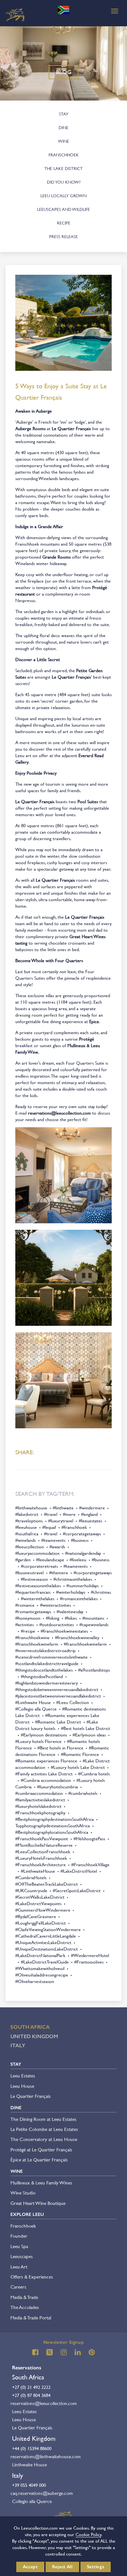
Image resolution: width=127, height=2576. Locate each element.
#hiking (53, 1618)
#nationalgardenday (83, 1553)
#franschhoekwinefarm (37, 1644)
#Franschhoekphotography (40, 1813)
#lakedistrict (27, 1514)
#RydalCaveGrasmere (36, 1917)
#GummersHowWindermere (43, 1910)
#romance (25, 1605)
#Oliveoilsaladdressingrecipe (42, 1975)
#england (89, 1514)
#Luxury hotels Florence (38, 1741)
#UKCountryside (31, 1891)
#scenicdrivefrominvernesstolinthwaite (51, 1657)
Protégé (87, 1039)
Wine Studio (23, 2193)
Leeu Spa (19, 2246)
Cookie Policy (88, 2534)
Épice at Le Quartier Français (39, 2160)
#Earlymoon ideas (89, 1735)
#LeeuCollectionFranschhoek (43, 1852)
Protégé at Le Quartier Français (41, 2150)
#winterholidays (71, 1592)
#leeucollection (30, 1547)
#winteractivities (56, 1605)
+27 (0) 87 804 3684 (31, 2395)
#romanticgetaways (33, 1612)
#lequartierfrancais (33, 1592)
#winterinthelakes (38, 1599)
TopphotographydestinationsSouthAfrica (53, 1826)
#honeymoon (28, 1618)
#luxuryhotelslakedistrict (38, 1806)
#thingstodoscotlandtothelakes (44, 1670)
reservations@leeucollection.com (44, 2403)
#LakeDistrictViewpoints (38, 1904)
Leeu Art (19, 2267)
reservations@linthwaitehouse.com (46, 2456)
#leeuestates (91, 1521)
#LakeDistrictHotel (79, 1871)
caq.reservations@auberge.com (42, 2493)
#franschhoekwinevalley (77, 1638)
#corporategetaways (82, 1534)
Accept (30, 2567)
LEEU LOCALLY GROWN (63, 196)
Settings (96, 2567)
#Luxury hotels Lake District (78, 1767)
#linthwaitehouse (31, 1508)
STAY (64, 114)
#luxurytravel (61, 1521)
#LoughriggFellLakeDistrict (41, 1923)
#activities (25, 1625)
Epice (94, 1022)
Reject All (62, 2567)
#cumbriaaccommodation (39, 1793)
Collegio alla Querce (32, 2501)
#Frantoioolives (89, 1962)
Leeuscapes (22, 2256)
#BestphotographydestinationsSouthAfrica (55, 1819)
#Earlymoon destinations (44, 1735)
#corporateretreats (39, 1566)
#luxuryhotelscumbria (57, 1787)
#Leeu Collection (73, 1702)
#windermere (92, 1508)
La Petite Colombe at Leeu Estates (44, 2129)
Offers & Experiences (32, 2277)
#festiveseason (34, 1579)
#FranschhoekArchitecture (41, 1865)
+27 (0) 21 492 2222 (31, 2387)
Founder (19, 2236)
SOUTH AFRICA (30, 2027)
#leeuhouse (26, 1527)
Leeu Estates (23, 2076)
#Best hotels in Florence (60, 1748)
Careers (18, 2287)
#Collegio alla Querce (36, 1709)
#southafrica (27, 1534)
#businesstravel (29, 1573)
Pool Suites (88, 802)
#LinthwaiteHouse (38, 1871)
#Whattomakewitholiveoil (40, 1968)
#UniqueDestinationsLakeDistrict (47, 1949)
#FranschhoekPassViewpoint (42, 1839)
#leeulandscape (50, 1560)
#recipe (28, 1631)
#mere (69, 1514)
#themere (59, 1573)
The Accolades (25, 2307)
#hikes (71, 1618)
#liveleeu (78, 1560)
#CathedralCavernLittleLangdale (46, 1936)
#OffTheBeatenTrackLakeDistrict (47, 1884)
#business (80, 1540)
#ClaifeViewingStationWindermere (48, 1929)
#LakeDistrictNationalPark (40, 1955)
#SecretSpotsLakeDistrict (77, 1891)
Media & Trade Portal (31, 2318)
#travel (51, 1514)
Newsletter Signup (64, 2342)
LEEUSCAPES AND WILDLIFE (63, 209)
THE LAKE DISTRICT (63, 169)
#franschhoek (74, 1527)
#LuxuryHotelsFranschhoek (41, 1858)
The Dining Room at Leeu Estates (43, 2119)
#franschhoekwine (32, 1638)
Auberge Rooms (30, 429)
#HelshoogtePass (89, 1839)
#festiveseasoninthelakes (38, 1586)
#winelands (26, 1540)
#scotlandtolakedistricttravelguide (47, 1663)
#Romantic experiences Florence (46, 1761)
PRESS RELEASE (63, 237)
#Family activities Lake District (44, 1774)
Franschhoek (23, 2226)
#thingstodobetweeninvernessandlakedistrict (57, 1689)
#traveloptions (29, 1521)
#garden (23, 1560)
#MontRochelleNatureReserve (44, 1845)
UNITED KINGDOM (34, 2036)
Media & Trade (24, 2297)
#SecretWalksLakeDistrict (40, 1897)
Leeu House (22, 2086)
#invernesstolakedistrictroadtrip (45, 1651)
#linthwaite (63, 1508)
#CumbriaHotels (31, 1878)
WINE (63, 141)
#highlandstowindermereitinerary (47, 1683)
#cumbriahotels (83, 1793)
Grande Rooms (56, 557)
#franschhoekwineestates (64, 1631)
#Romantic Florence (80, 1754)
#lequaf (49, 1527)
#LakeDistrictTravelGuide (45, 1962)
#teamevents (53, 1540)
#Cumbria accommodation (46, 1780)
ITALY (18, 2045)
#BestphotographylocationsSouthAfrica (52, 1832)
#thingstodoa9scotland (42, 1676)
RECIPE (64, 223)
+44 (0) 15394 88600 (32, 2449)
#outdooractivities (57, 1625)
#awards (57, 1547)
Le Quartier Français (71, 429)
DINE (63, 128)
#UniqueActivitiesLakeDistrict (43, 1942)
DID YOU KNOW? (64, 182)
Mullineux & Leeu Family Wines (41, 2183)
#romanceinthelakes (79, 1599)
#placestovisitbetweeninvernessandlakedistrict (58, 1696)
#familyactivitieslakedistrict (40, 1800)
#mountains (93, 1618)
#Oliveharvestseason (35, 1981)
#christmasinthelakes (73, 1579)
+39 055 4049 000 (29, 2485)
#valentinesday (70, 1612)
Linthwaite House (29, 2465)
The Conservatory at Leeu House (44, 2139)
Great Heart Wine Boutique (38, 2203)
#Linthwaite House (33, 1702)
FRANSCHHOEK (64, 155)
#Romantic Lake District (58, 1722)
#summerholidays (83, 1586)
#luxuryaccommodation (37, 1553)
